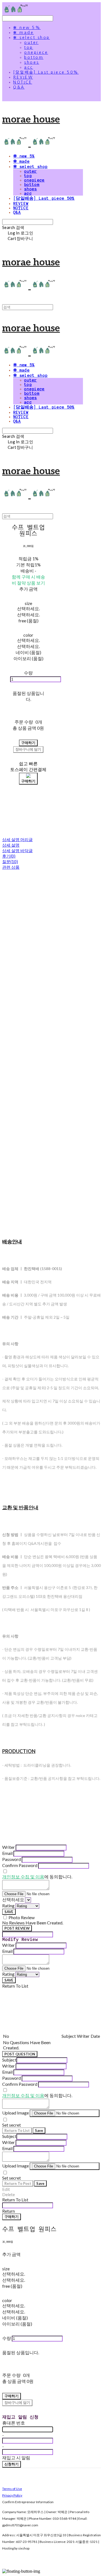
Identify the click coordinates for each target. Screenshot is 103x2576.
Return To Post (18, 2183)
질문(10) (10, 862)
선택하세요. (28, 608)
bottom (34, 57)
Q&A (19, 87)
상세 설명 (11, 845)
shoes (32, 62)
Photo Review (22, 1917)
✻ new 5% (27, 28)
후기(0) (9, 856)
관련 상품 (11, 867)
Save (39, 2130)
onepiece (36, 52)
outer (31, 42)
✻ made (23, 33)
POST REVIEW (17, 1928)
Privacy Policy (12, 2495)
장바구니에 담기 (17, 2402)
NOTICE (23, 82)
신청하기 (12, 2464)
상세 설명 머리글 (17, 839)
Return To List (17, 2130)
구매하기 (12, 2217)
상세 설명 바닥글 (17, 850)
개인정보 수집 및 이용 (23, 1877)
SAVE (9, 1912)
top (29, 47)
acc (29, 67)
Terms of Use (12, 2489)
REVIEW (23, 77)
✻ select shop (32, 38)
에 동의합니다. (37, 1877)
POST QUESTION (20, 2054)
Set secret (12, 2125)
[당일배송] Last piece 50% (46, 72)
